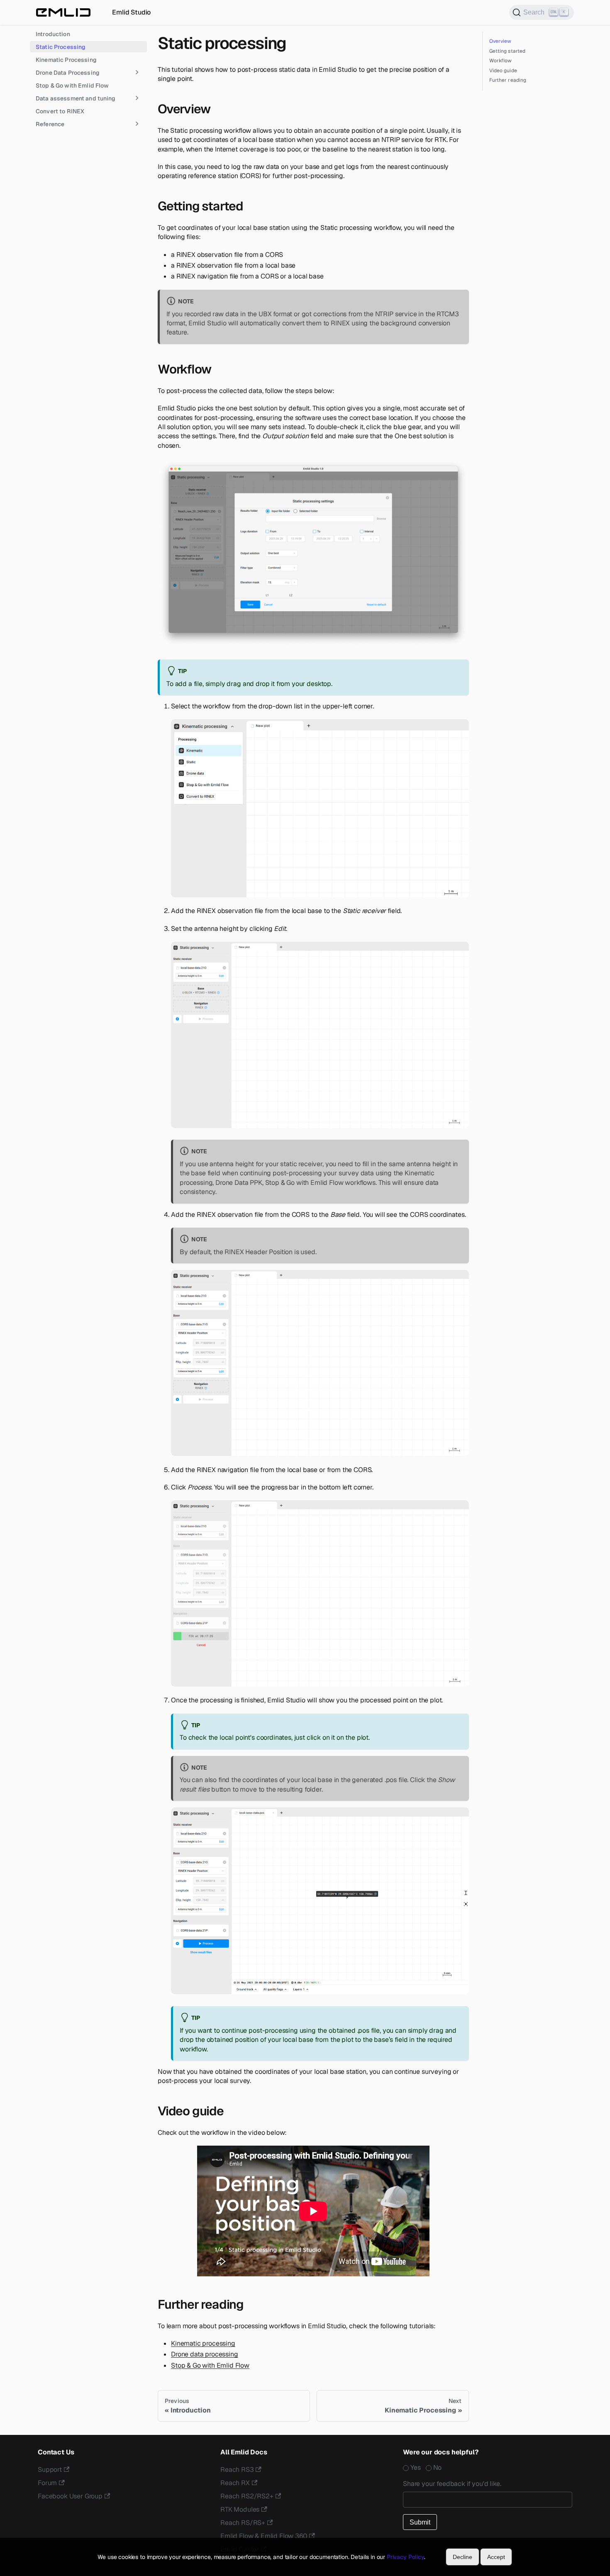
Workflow (501, 61)
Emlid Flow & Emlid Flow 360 (264, 2536)
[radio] (414, 2468)
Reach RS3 (237, 2470)
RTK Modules (240, 2509)
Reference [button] (50, 124)
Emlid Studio (131, 12)
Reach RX (235, 2483)
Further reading (508, 80)
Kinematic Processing (66, 59)
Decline (462, 2557)
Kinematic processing (203, 2343)
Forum (47, 2483)
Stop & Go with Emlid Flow (72, 85)
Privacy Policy (405, 2557)
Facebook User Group (70, 2496)
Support (50, 2470)
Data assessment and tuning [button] (76, 98)
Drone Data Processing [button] (68, 72)
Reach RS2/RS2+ (247, 2496)
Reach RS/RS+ (243, 2523)
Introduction (53, 34)
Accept (496, 2557)
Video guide (503, 71)
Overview (500, 41)
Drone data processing (205, 2354)
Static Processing (61, 46)
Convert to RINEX (60, 111)
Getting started (508, 51)
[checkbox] (488, 2468)
